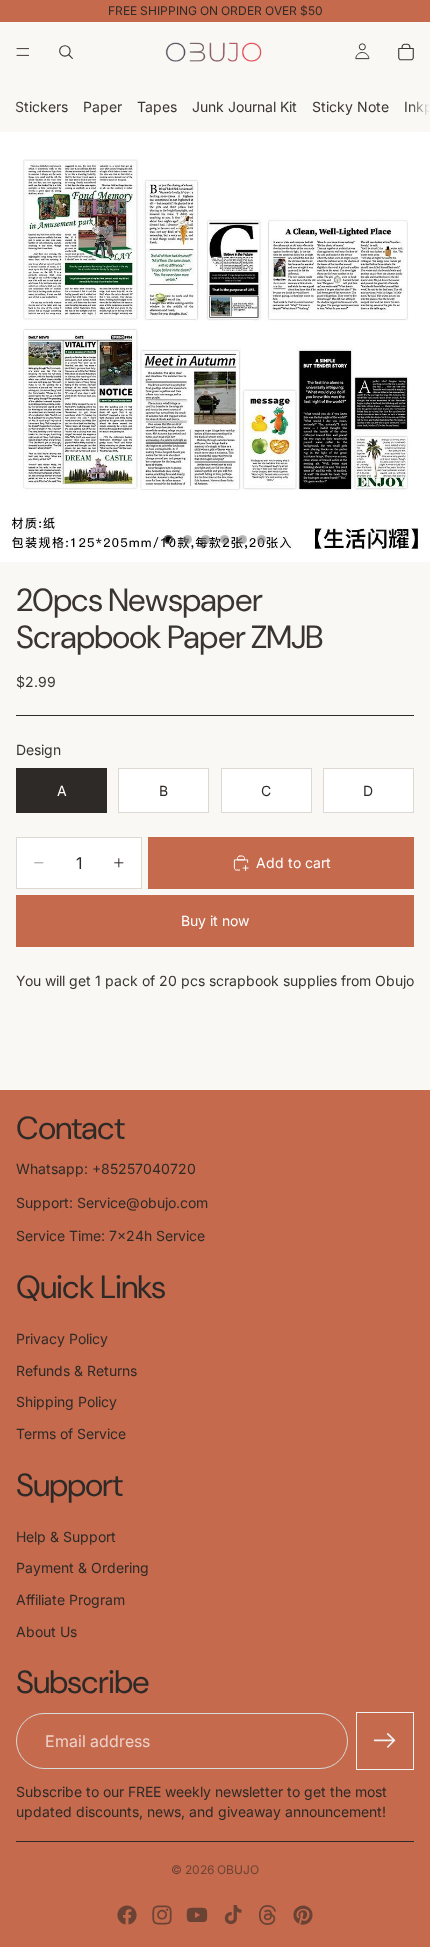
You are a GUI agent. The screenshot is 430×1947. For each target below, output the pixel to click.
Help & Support (66, 1536)
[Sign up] (385, 1741)
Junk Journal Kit (244, 106)
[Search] (66, 52)
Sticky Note (350, 106)
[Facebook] (127, 1915)
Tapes (157, 106)
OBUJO (238, 1869)
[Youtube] (197, 1915)
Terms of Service (71, 1433)
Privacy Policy (62, 1338)
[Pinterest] (303, 1915)
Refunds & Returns (76, 1370)
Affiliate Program (70, 1599)
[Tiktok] (233, 1915)
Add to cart (293, 862)
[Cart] (406, 52)
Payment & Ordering (82, 1567)
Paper (102, 106)
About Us (46, 1631)
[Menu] (23, 52)
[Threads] (268, 1915)
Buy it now (215, 920)
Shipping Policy (66, 1401)
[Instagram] (162, 1915)
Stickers (41, 106)
